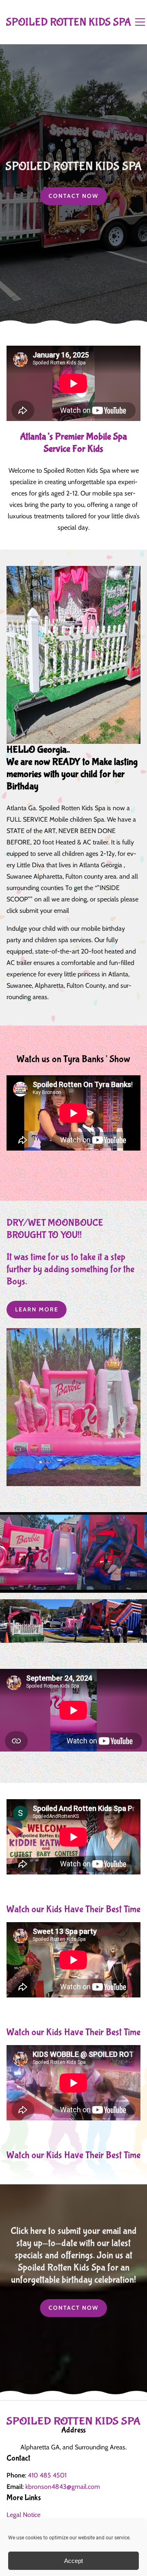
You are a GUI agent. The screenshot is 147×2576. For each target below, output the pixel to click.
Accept (73, 2561)
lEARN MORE (37, 1309)
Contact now (73, 196)
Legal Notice (23, 2515)
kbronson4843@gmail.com (63, 2487)
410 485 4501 (47, 2475)
